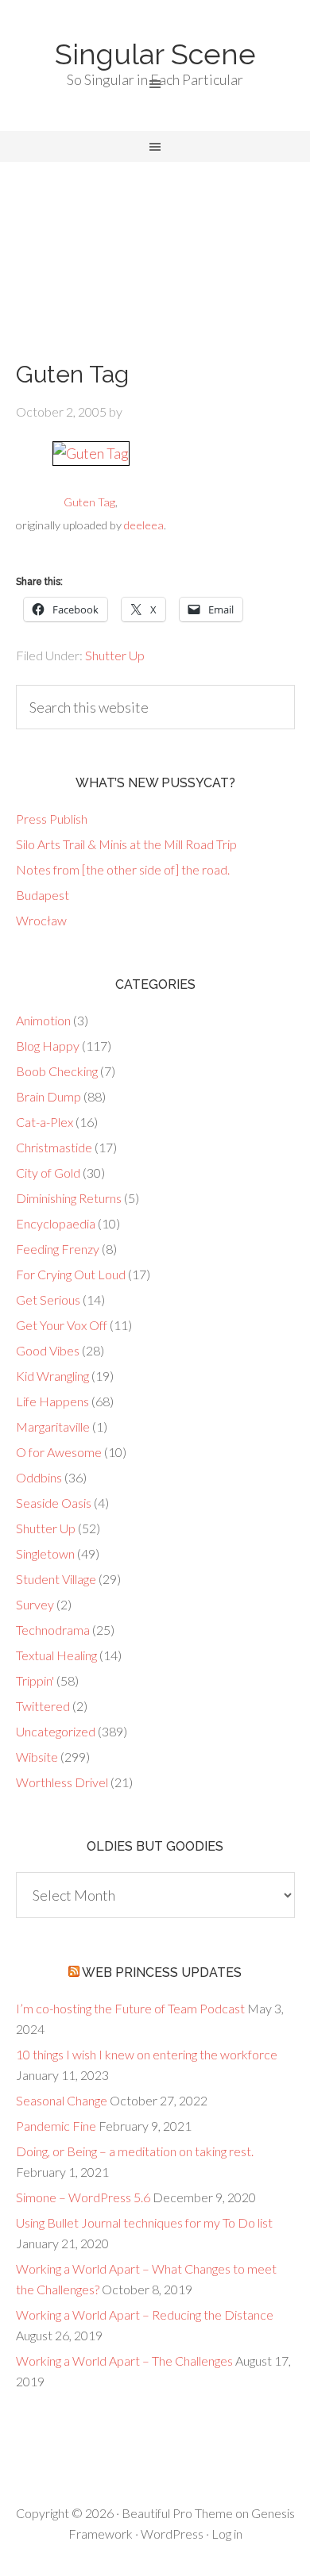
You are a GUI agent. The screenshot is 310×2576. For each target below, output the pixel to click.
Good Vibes (48, 1350)
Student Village (56, 1579)
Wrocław (41, 920)
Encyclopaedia (56, 1223)
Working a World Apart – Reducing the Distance (145, 2315)
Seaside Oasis (54, 1503)
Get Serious (48, 1300)
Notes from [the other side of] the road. (123, 869)
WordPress (172, 2534)
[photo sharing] (91, 453)
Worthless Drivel (62, 1782)
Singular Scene (155, 54)
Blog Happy (48, 1046)
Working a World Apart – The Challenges (124, 2361)
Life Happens (52, 1401)
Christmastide (54, 1147)
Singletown (45, 1553)
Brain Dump (48, 1096)
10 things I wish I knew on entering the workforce (147, 2054)
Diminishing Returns (69, 1198)
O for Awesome (59, 1452)
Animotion (43, 1020)
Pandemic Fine (56, 2126)
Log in (227, 2534)
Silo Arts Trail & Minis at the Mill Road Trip (126, 844)
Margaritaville (53, 1426)
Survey (35, 1604)
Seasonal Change (62, 2100)
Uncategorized (56, 1731)
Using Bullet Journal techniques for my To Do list (144, 2222)
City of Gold (48, 1173)
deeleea (144, 525)
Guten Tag (89, 502)
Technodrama (53, 1630)
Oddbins (39, 1477)
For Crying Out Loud (71, 1274)
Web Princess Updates (162, 1972)
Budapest (43, 895)
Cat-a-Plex (45, 1122)
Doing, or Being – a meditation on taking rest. (135, 2151)
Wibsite (37, 1757)
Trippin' (35, 1680)
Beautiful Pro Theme (177, 2513)
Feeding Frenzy (58, 1249)
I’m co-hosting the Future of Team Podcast (130, 2008)
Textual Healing (56, 1655)
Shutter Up (115, 655)
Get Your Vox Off (62, 1325)
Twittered (43, 1706)
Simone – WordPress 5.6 (83, 2197)
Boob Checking (57, 1071)
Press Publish (52, 819)
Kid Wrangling (52, 1376)
